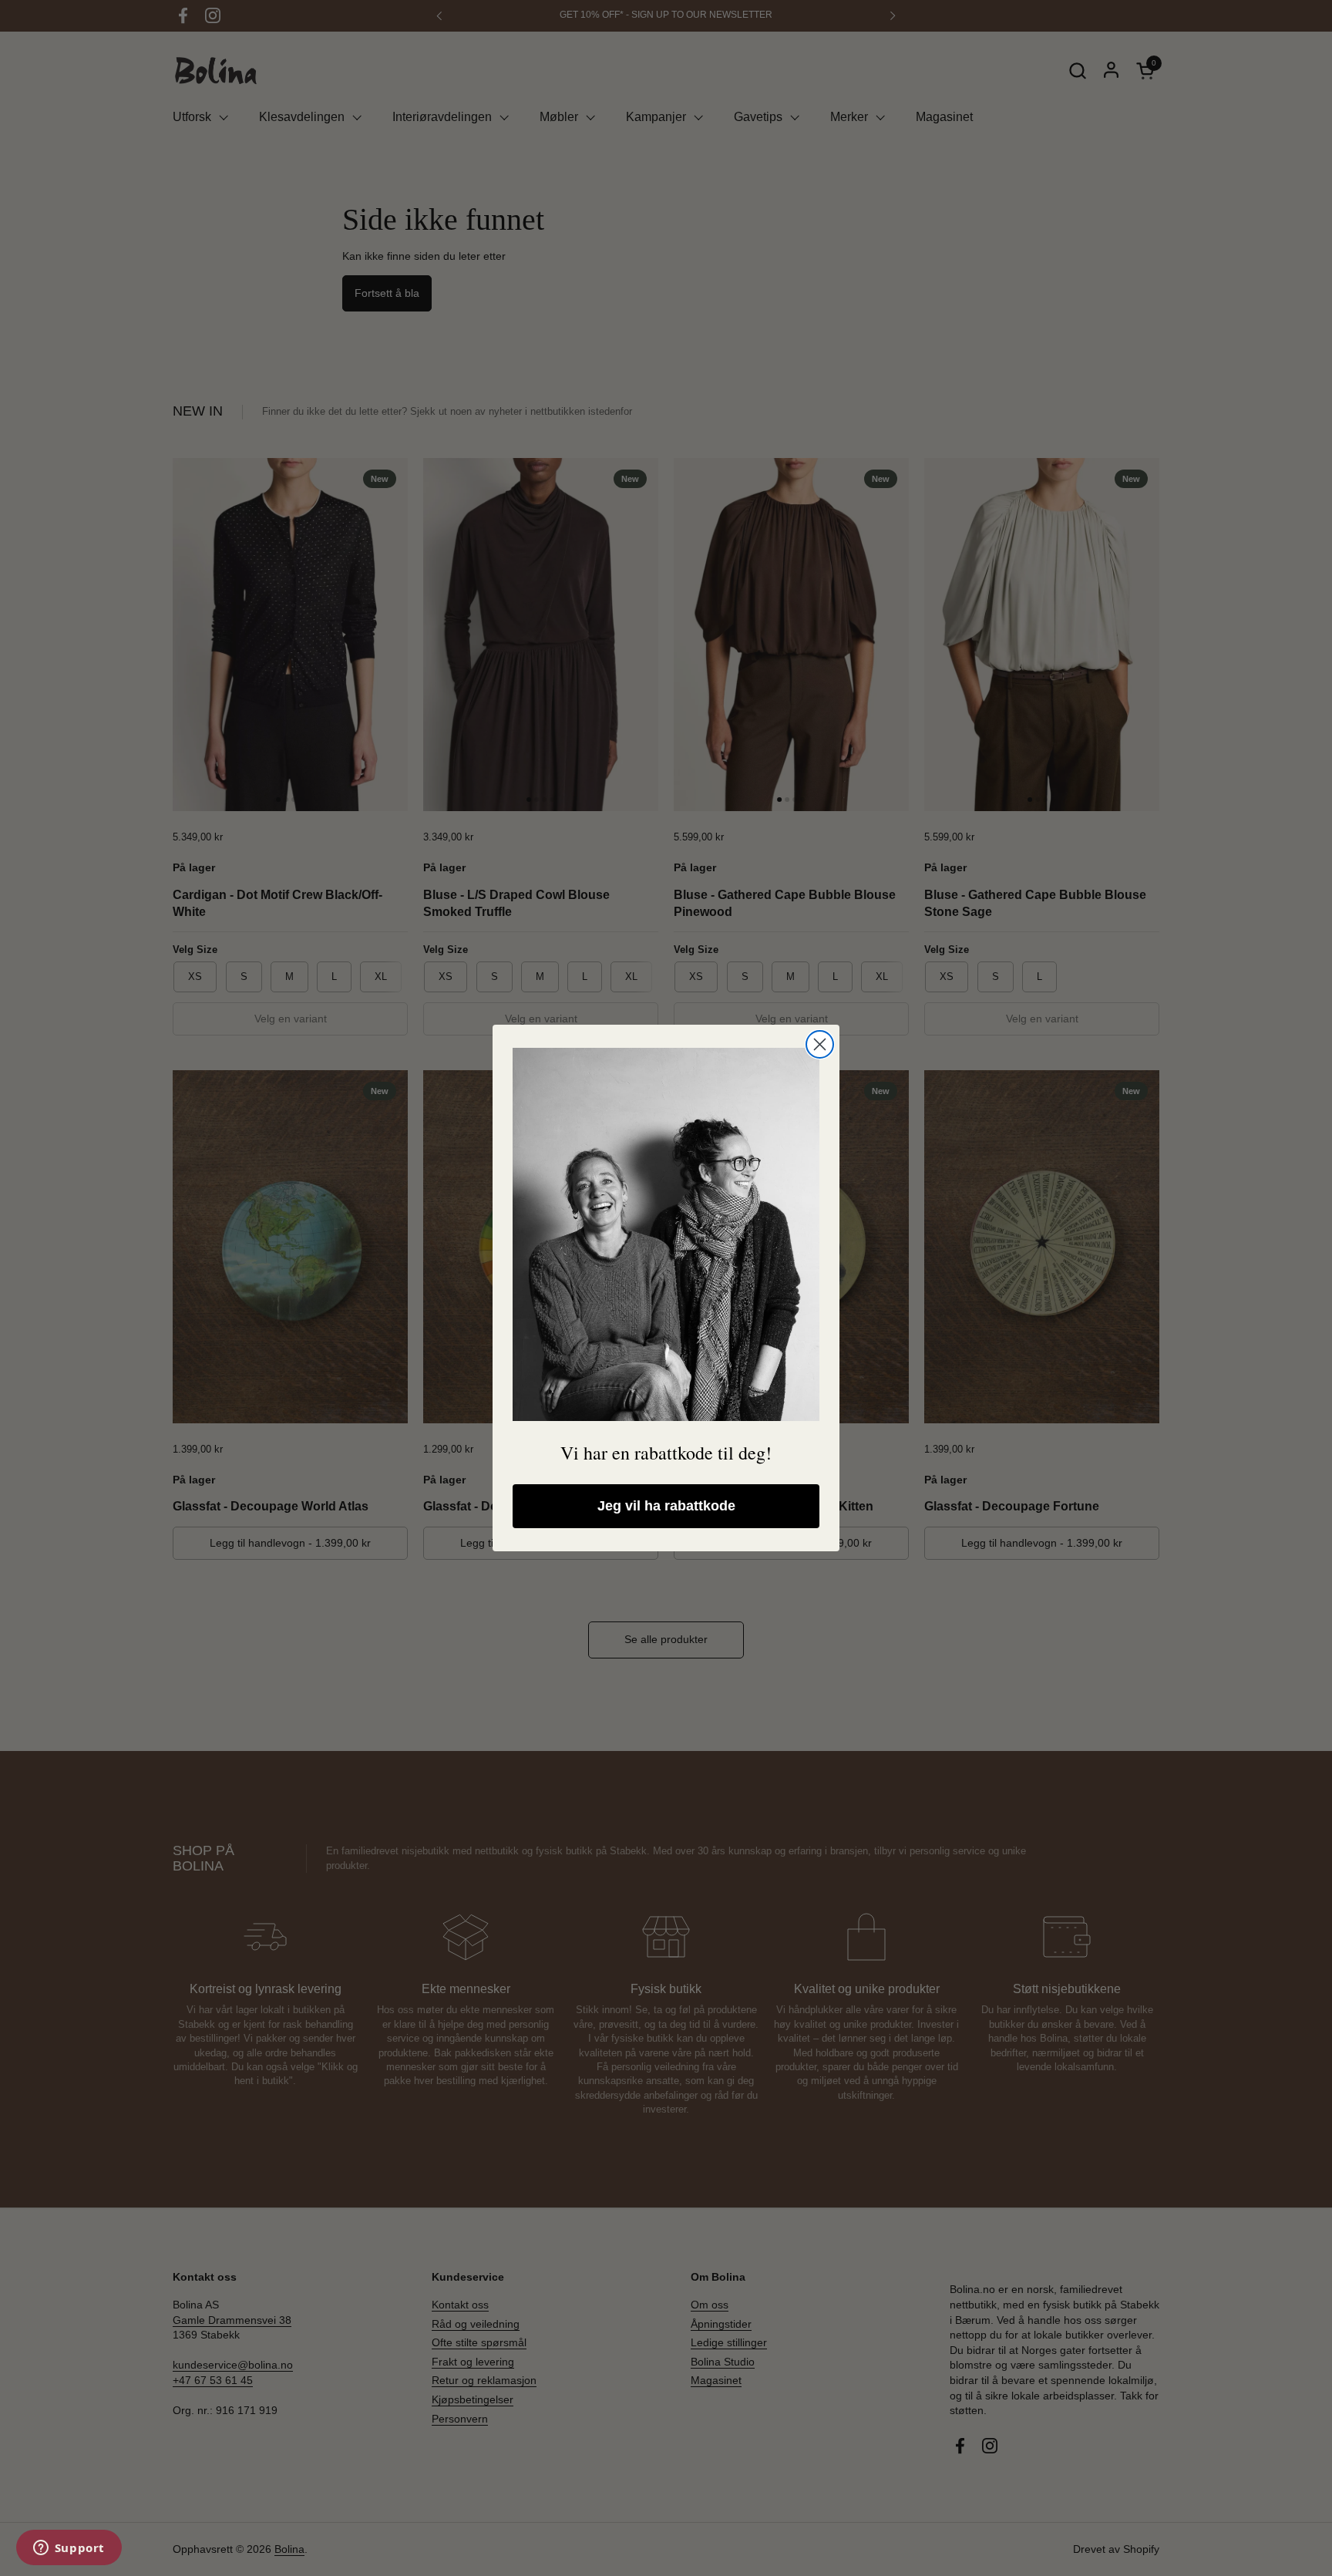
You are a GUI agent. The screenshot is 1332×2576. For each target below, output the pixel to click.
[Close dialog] (820, 1044)
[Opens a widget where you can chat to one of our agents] (69, 2549)
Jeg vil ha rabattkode (666, 1506)
